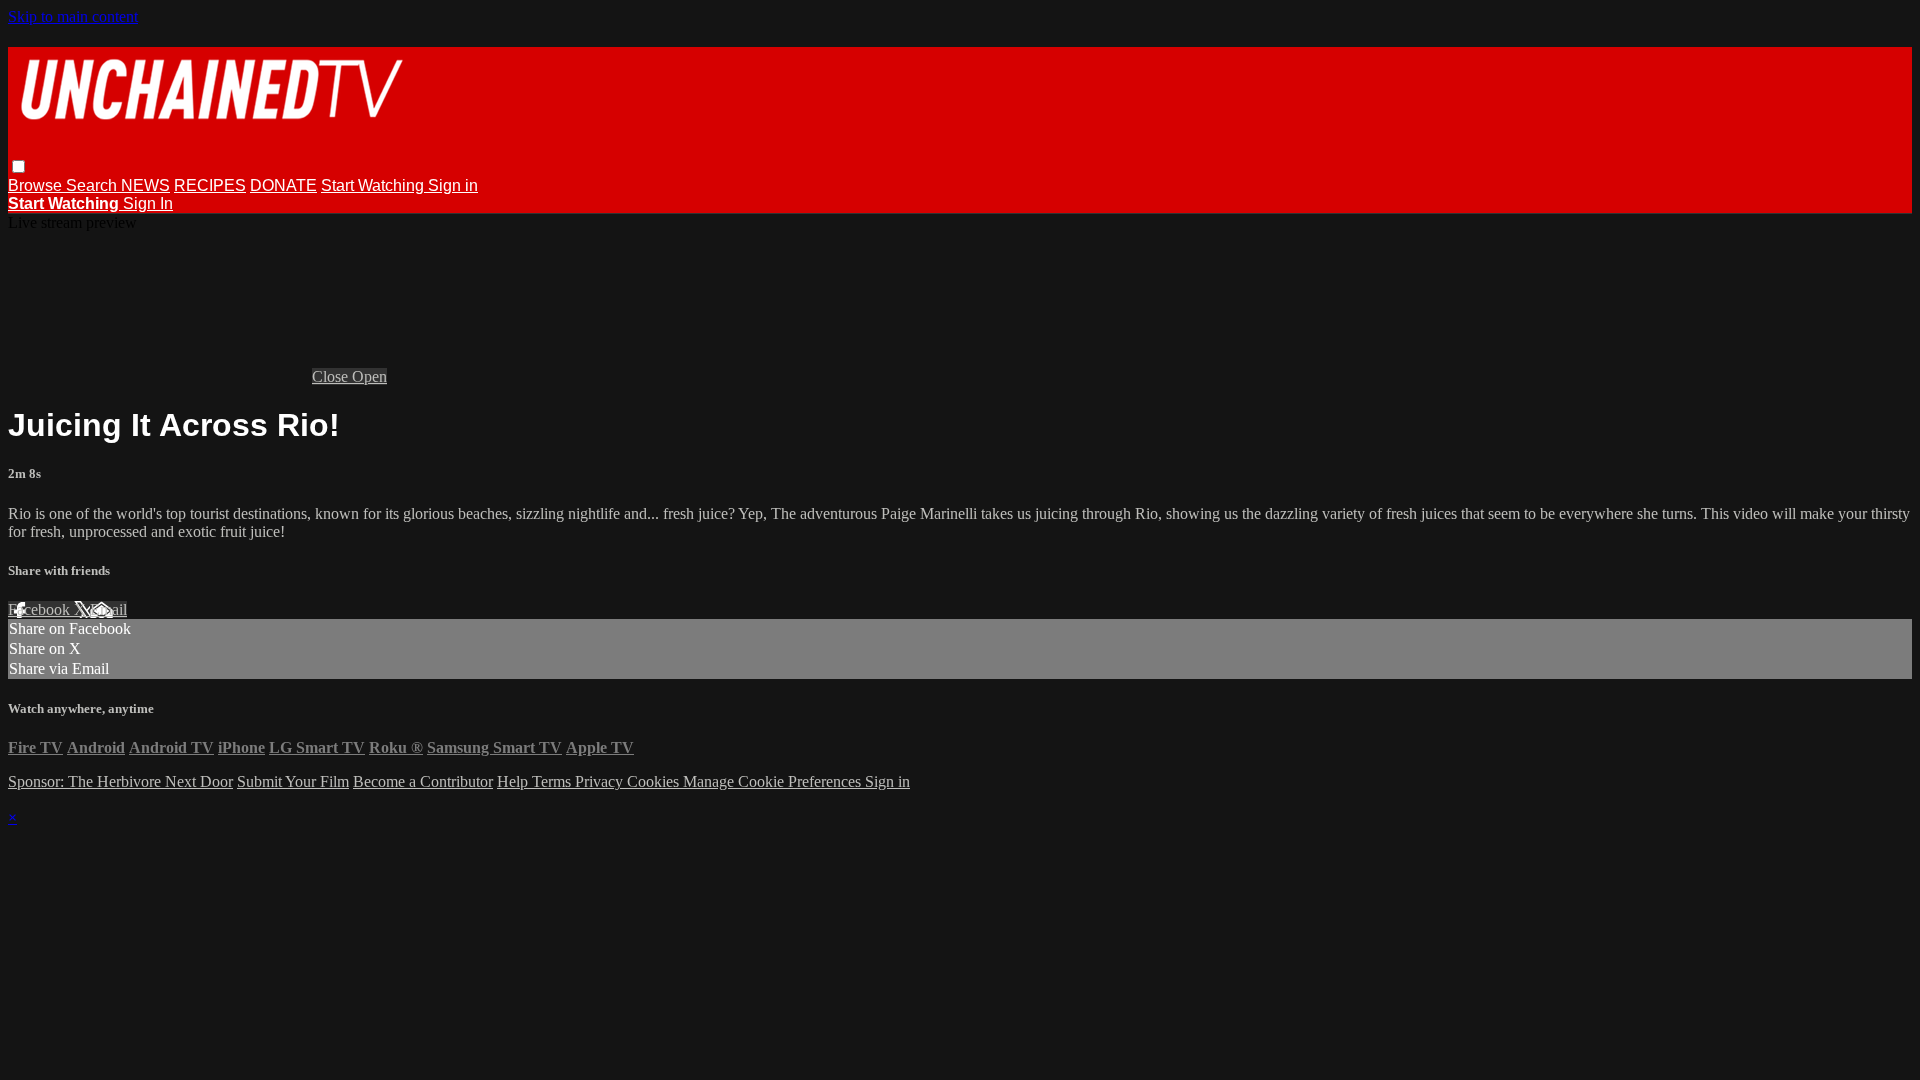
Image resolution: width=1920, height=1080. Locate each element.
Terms (553, 781)
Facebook (41, 609)
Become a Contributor (423, 781)
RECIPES (210, 185)
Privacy (601, 781)
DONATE (283, 185)
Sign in (453, 185)
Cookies (655, 781)
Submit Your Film (293, 781)
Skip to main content (73, 16)
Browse (37, 185)
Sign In (148, 203)
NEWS (145, 185)
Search (93, 185)
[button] (18, 166)
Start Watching (374, 185)
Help (514, 781)
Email (108, 609)
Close (332, 376)
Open (369, 376)
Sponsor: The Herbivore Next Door (120, 781)
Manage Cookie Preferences (774, 781)
